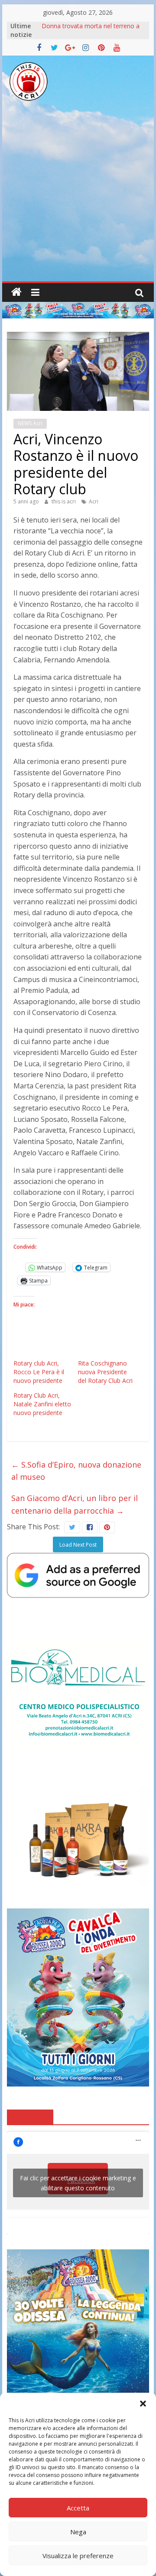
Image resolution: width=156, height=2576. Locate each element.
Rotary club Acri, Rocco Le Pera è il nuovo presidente (39, 1372)
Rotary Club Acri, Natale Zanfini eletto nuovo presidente (42, 1404)
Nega (78, 2532)
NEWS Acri (30, 423)
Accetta (78, 2508)
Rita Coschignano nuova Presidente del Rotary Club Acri (105, 1372)
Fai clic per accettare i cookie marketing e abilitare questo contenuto (78, 2183)
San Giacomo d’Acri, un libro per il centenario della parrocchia (75, 1504)
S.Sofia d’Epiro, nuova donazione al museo (76, 1471)
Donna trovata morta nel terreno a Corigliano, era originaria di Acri (91, 30)
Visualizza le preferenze (78, 2556)
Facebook (30, 2116)
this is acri (64, 501)
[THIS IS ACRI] (16, 292)
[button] (143, 2404)
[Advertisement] (78, 199)
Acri (94, 501)
